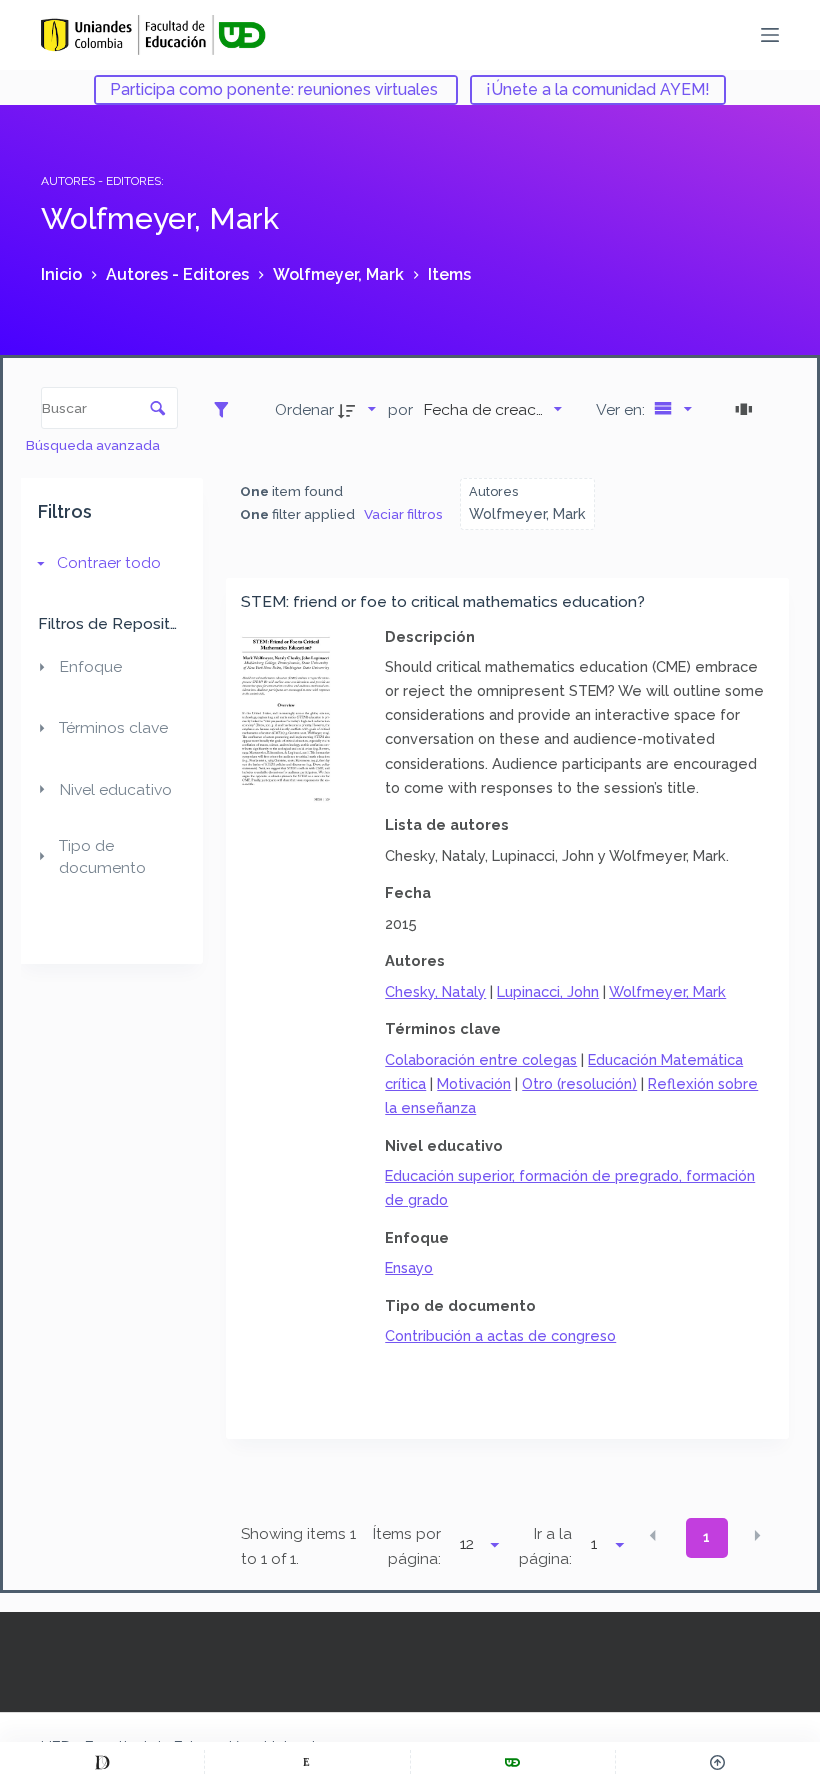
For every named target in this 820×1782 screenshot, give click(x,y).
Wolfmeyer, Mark (667, 991)
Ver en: (622, 409)
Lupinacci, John (548, 991)
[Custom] (102, 1762)
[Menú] (770, 35)
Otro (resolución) (579, 1083)
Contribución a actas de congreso (500, 1335)
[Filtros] (226, 409)
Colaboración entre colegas (481, 1059)
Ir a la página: (545, 1546)
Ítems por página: (407, 1546)
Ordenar (304, 409)
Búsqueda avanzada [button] (94, 445)
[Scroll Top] (718, 1762)
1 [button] (706, 1537)
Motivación (474, 1083)
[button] (653, 1536)
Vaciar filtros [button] (403, 514)
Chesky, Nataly (435, 991)
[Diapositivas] (747, 409)
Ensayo (409, 1267)
